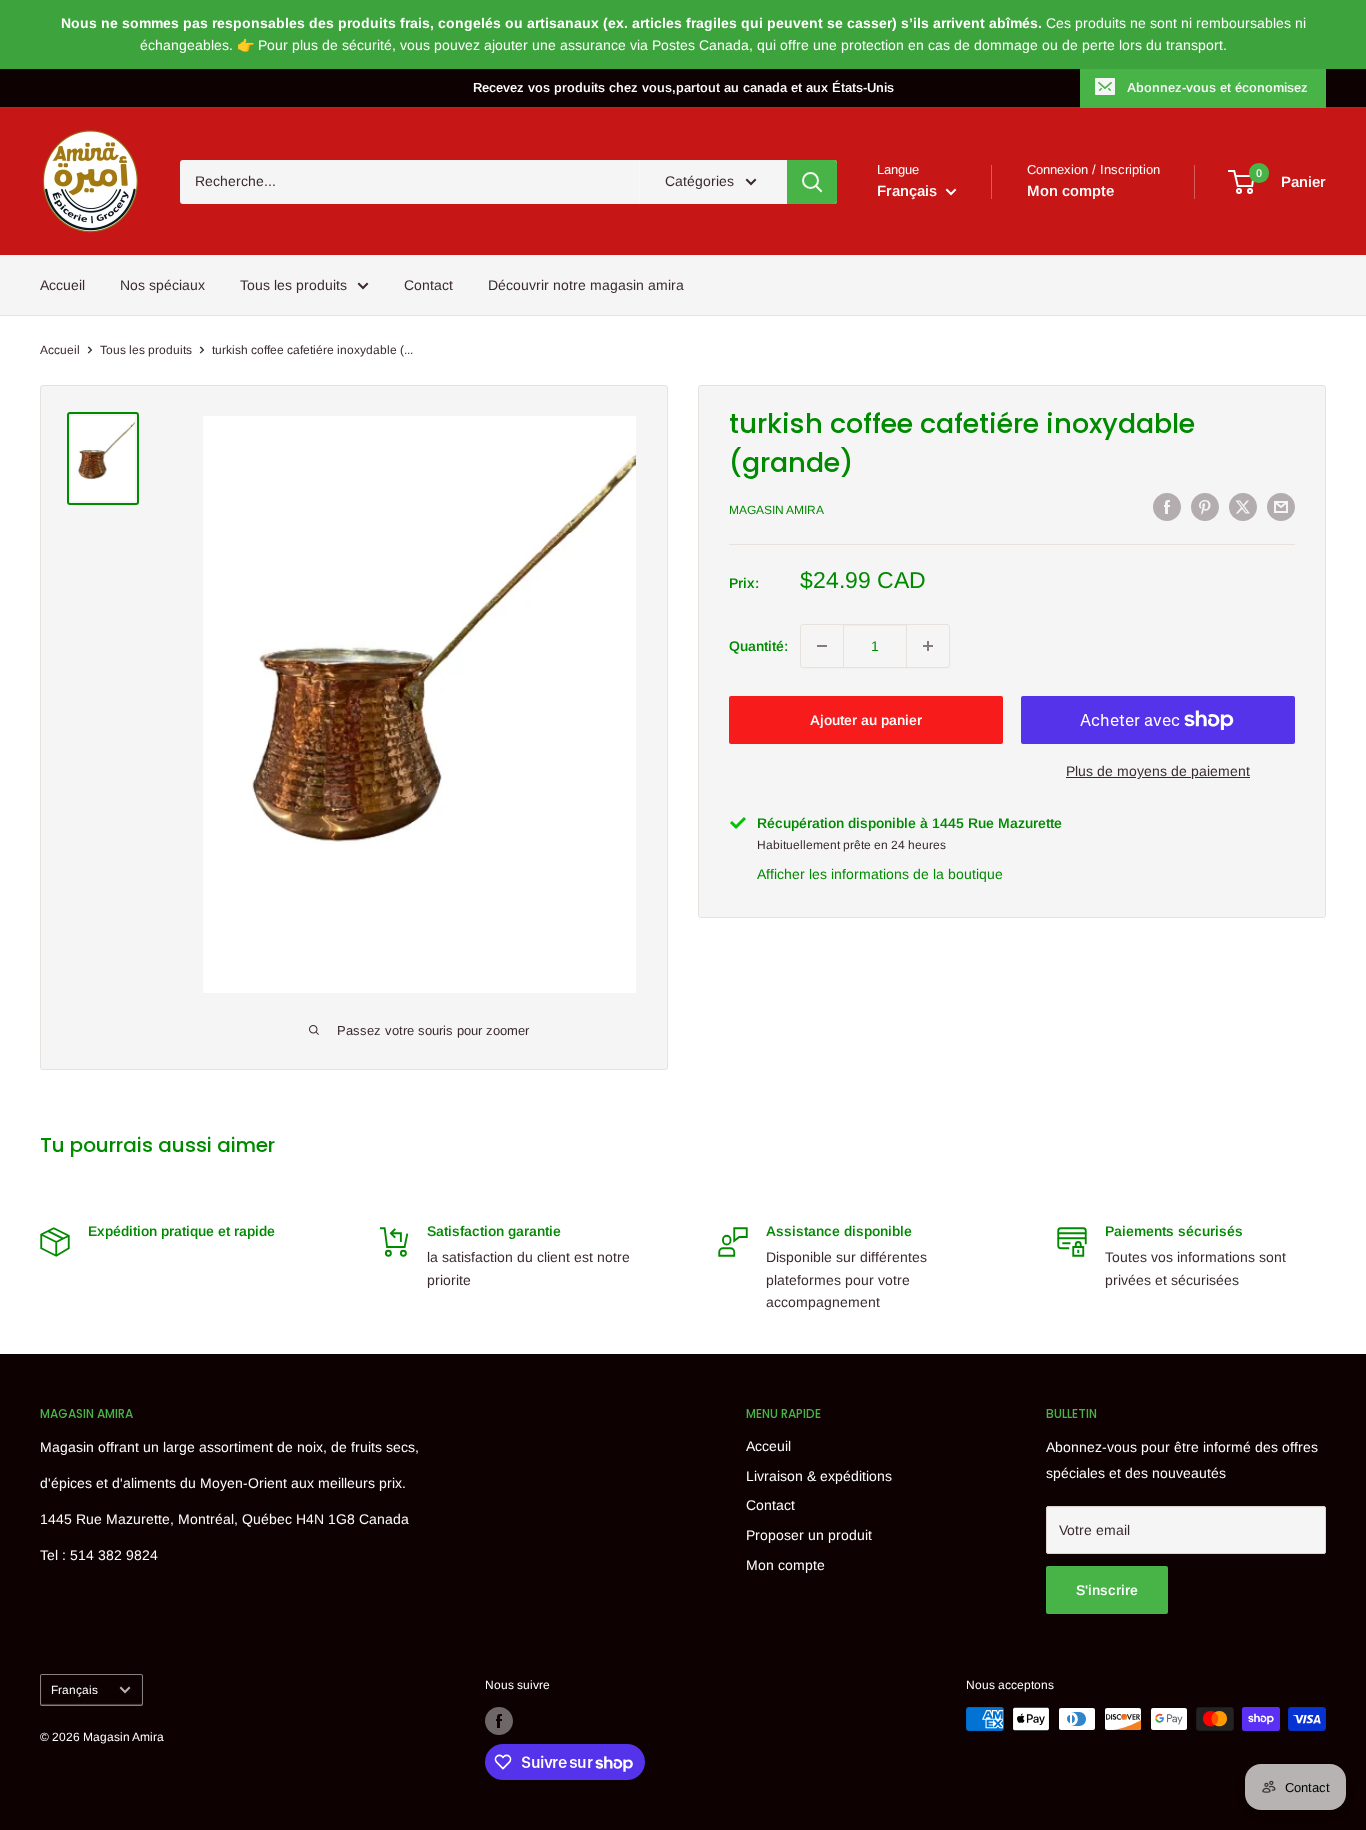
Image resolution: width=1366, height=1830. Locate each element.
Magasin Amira (776, 510)
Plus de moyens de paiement (1158, 771)
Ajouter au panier (866, 720)
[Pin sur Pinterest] (1205, 507)
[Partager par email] (1281, 507)
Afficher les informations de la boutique (880, 873)
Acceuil (768, 1446)
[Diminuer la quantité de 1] (822, 646)
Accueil (62, 285)
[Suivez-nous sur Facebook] (499, 1721)
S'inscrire (1107, 1590)
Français (74, 1690)
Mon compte (1070, 190)
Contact (428, 285)
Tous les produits (293, 285)
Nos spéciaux (162, 285)
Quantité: (758, 645)
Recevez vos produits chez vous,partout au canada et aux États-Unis (683, 87)
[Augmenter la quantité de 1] (928, 646)
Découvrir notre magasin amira (586, 285)
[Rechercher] (812, 182)
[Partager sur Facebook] (1167, 507)
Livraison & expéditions (819, 1476)
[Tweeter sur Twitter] (1243, 507)
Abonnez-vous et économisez (1217, 87)
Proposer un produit (809, 1535)
